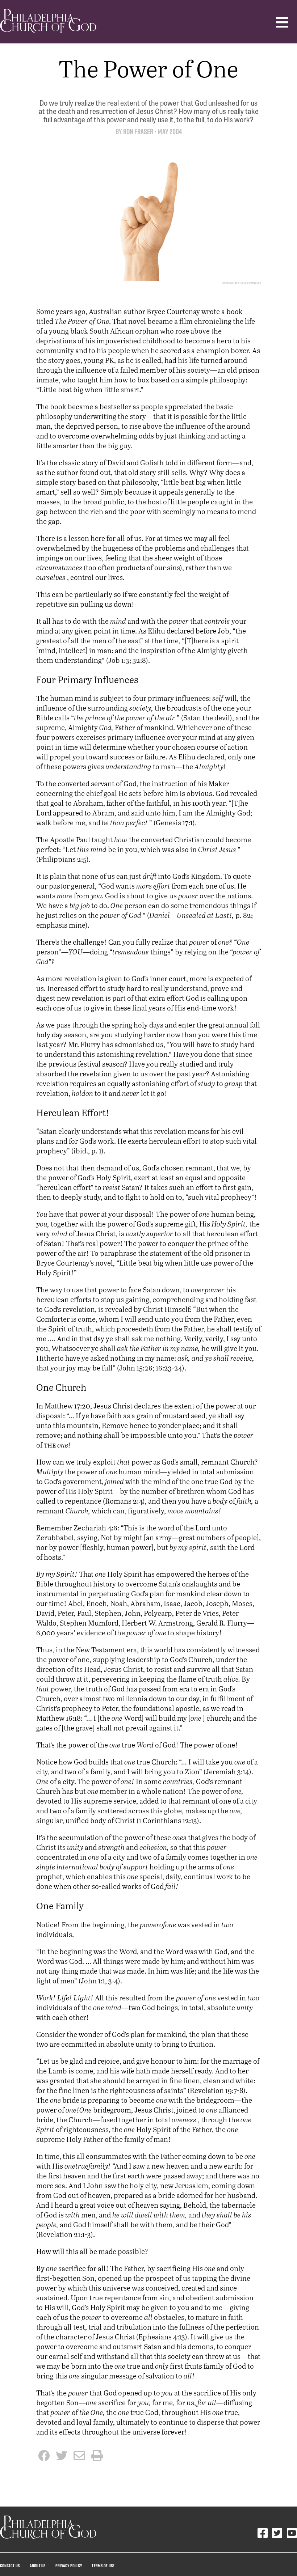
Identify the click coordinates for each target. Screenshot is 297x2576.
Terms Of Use (103, 2566)
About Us (38, 2566)
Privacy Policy (69, 2566)
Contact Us (10, 2566)
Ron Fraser (138, 132)
